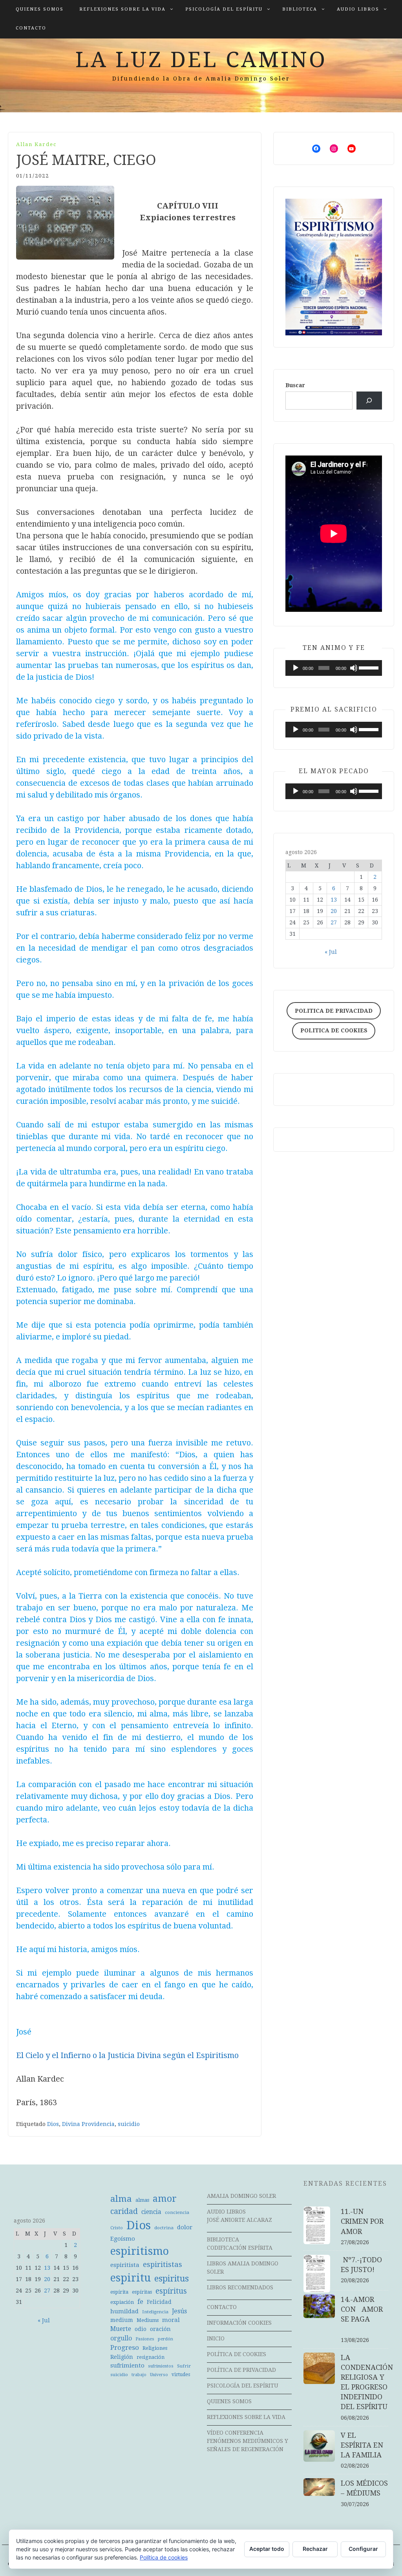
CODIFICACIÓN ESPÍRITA (240, 2248)
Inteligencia (155, 2312)
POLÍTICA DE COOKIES (237, 2354)
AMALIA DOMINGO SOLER (241, 2196)
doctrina (164, 2228)
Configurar (363, 2549)
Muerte (121, 2329)
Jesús (179, 2311)
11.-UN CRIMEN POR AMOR (370, 2221)
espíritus (171, 2291)
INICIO (216, 2338)
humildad (124, 2311)
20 (334, 911)
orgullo (121, 2338)
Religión (122, 2357)
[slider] (368, 667)
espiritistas (163, 2264)
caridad (124, 2211)
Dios (53, 2124)
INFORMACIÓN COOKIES (239, 2323)
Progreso (125, 2347)
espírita (119, 2292)
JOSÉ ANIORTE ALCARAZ (239, 2220)
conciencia (177, 2212)
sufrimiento (127, 2366)
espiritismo (140, 2251)
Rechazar (315, 2549)
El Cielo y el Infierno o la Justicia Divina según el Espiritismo (127, 2055)
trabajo (139, 2375)
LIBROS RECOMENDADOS (240, 2287)
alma (121, 2199)
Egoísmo (123, 2239)
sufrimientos (161, 2366)
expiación (122, 2302)
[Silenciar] (354, 668)
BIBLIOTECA (300, 9)
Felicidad (159, 2302)
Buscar (295, 385)
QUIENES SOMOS (40, 9)
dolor (185, 2227)
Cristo (117, 2228)
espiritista (125, 2265)
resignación (151, 2357)
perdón (165, 2339)
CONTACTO (31, 28)
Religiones (155, 2348)
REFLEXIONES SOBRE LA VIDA (122, 9)
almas (142, 2200)
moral (171, 2320)
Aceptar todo (267, 2549)
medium (122, 2320)
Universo (159, 2375)
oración (160, 2329)
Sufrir (184, 2366)
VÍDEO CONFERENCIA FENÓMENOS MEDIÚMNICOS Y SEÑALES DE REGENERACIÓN (248, 2441)
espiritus (172, 2279)
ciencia (151, 2212)
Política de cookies (164, 2557)
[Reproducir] (296, 668)
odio (141, 2329)
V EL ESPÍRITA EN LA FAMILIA (362, 2445)
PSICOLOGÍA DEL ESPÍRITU (224, 9)
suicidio (129, 2124)
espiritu (131, 2278)
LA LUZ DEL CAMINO (201, 60)
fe (140, 2302)
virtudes (181, 2375)
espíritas (142, 2292)
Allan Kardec (36, 144)
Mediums (148, 2320)
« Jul (331, 952)
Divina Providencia (88, 2124)
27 (334, 922)
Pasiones (145, 2339)
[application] (334, 668)
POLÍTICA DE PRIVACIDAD (241, 2370)
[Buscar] (369, 401)
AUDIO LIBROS (358, 9)
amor (165, 2199)
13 (334, 900)
